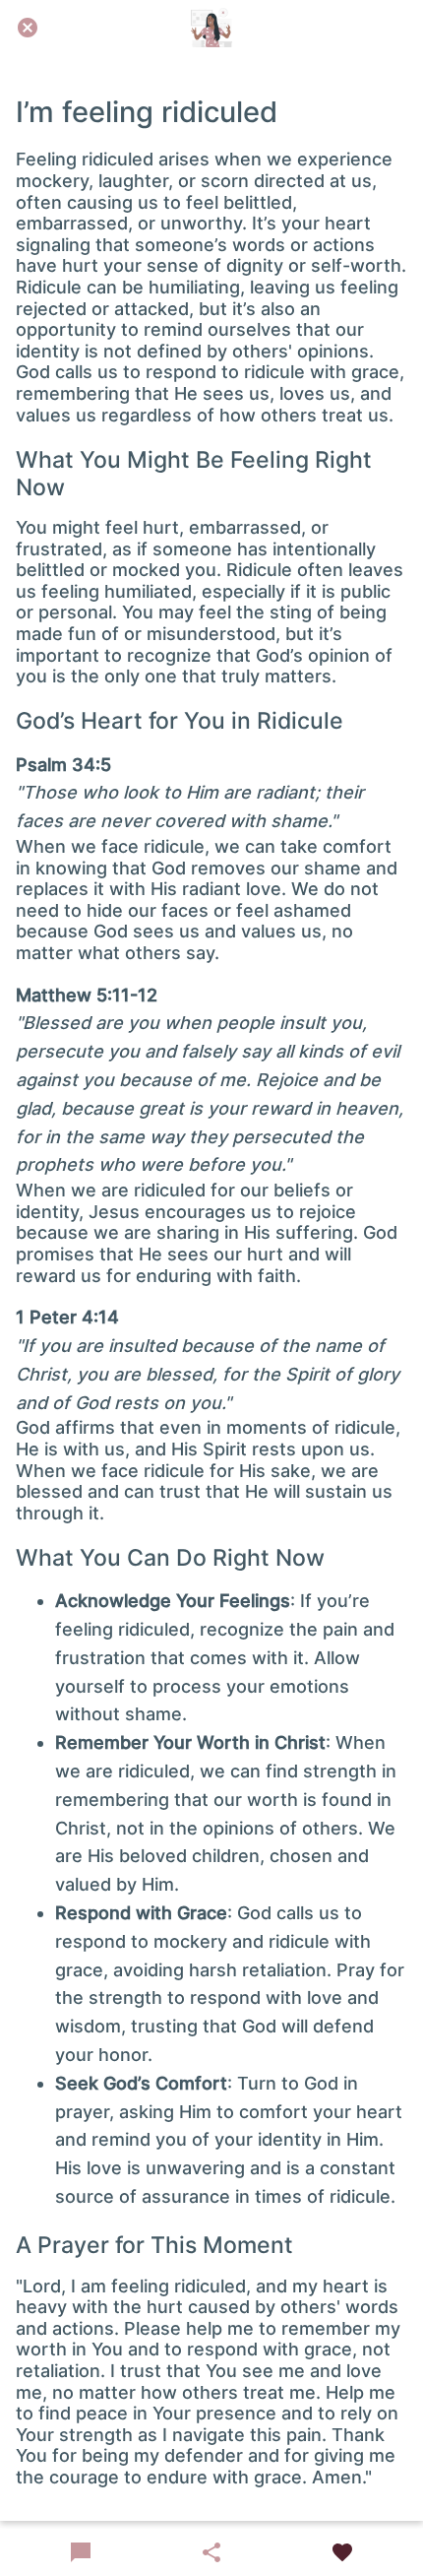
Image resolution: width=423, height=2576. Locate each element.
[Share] (211, 2552)
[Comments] (81, 2552)
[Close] (28, 28)
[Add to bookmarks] (342, 2552)
